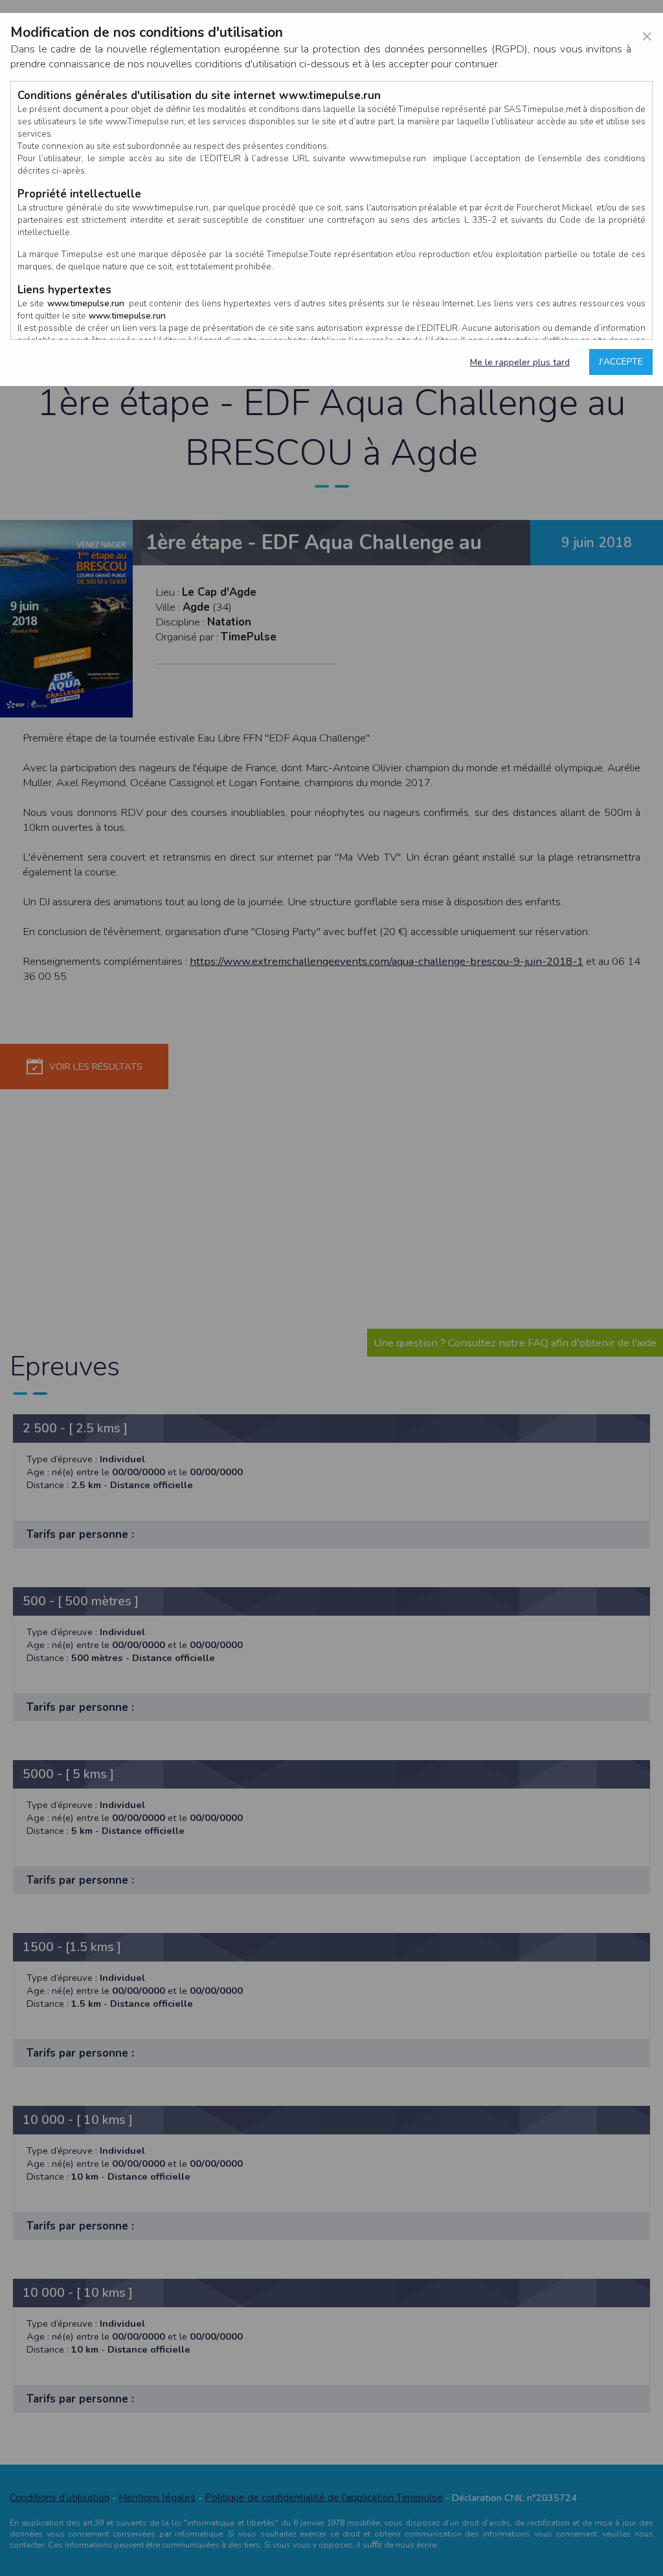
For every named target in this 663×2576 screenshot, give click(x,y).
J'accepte (621, 362)
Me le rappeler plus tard (520, 362)
